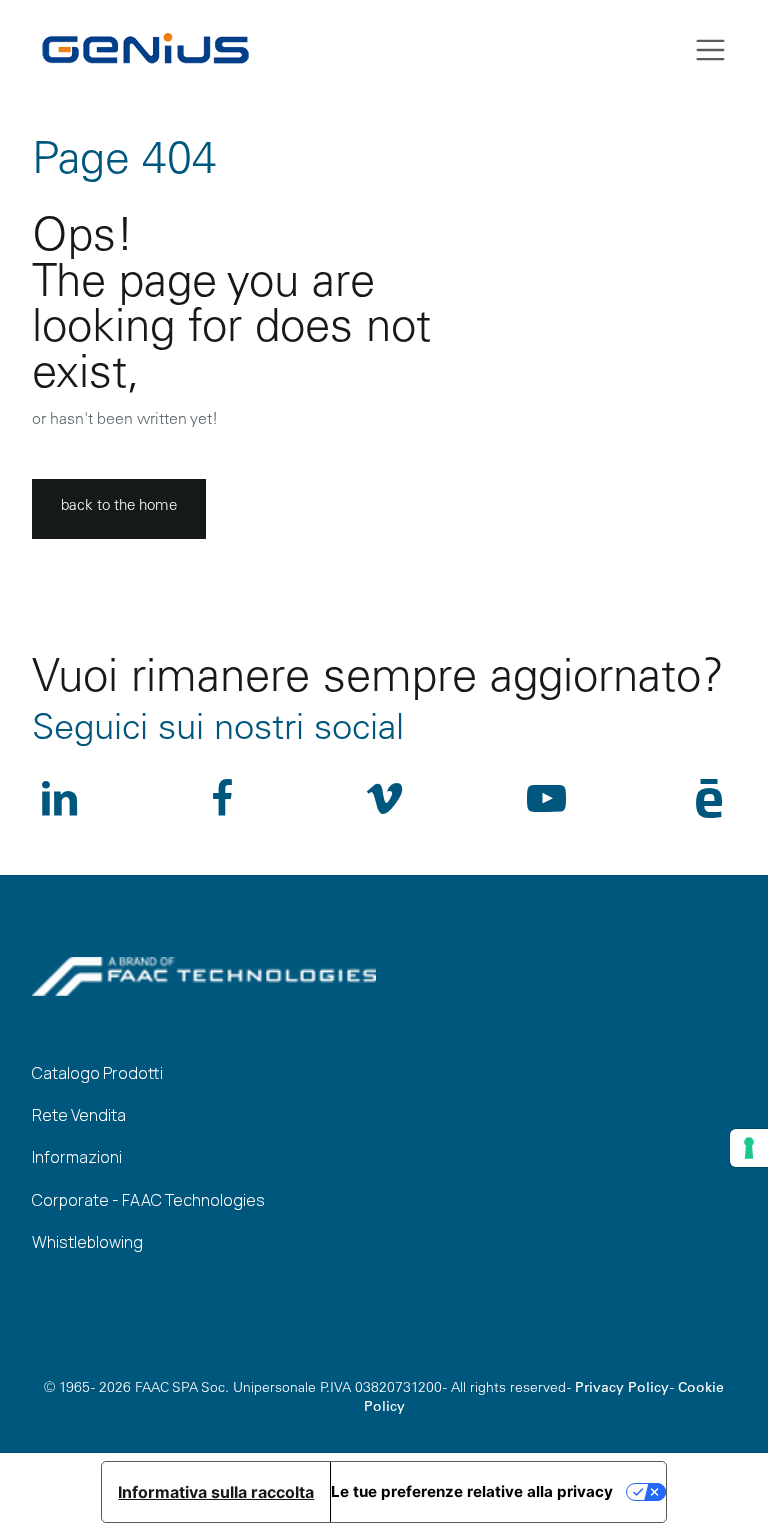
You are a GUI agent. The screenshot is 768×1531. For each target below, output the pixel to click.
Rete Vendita (79, 1115)
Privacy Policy (622, 1389)
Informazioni (77, 1157)
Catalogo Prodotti (97, 1073)
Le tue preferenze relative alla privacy (472, 1491)
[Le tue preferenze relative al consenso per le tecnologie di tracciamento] (749, 1148)
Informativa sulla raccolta (216, 1492)
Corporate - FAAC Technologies (148, 1200)
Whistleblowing (87, 1242)
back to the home (119, 506)
